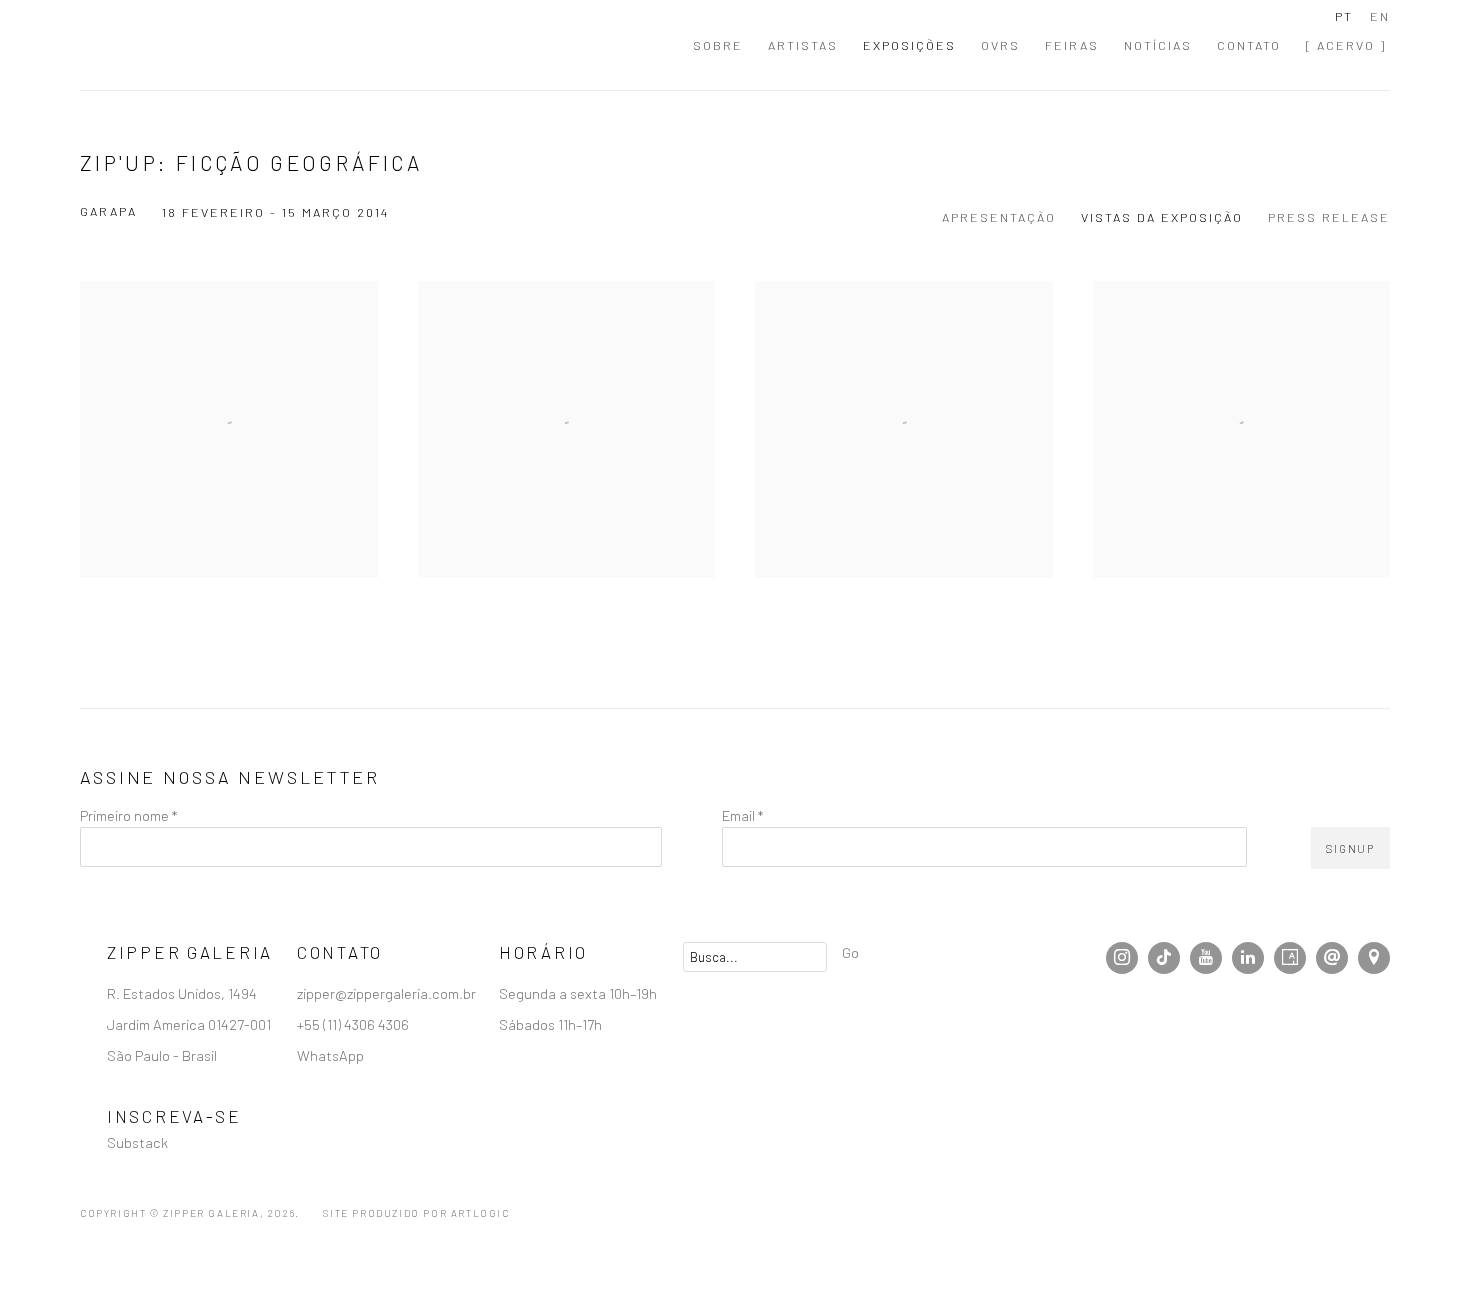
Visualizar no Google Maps (1374, 958)
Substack (137, 1142)
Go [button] (850, 952)
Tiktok (1164, 958)
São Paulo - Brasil (163, 1055)
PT (1344, 16)
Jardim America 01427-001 (190, 1024)
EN (1380, 16)
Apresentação (999, 217)
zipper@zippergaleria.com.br (386, 993)
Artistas (803, 45)
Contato (1249, 45)
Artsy (1290, 958)
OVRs (1000, 45)
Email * (742, 815)
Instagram (1122, 958)
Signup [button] (1350, 848)
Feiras (1072, 45)
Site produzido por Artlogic (416, 1213)
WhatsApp (330, 1055)
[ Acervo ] (1346, 45)
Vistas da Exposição (1162, 217)
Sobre (718, 45)
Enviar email (1332, 958)
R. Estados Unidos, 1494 (183, 993)
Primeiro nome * (128, 815)
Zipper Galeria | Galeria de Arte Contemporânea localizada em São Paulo (190, 45)
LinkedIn (1248, 958)
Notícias (1158, 45)
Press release (1329, 217)
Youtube (1206, 958)
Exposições (909, 45)
